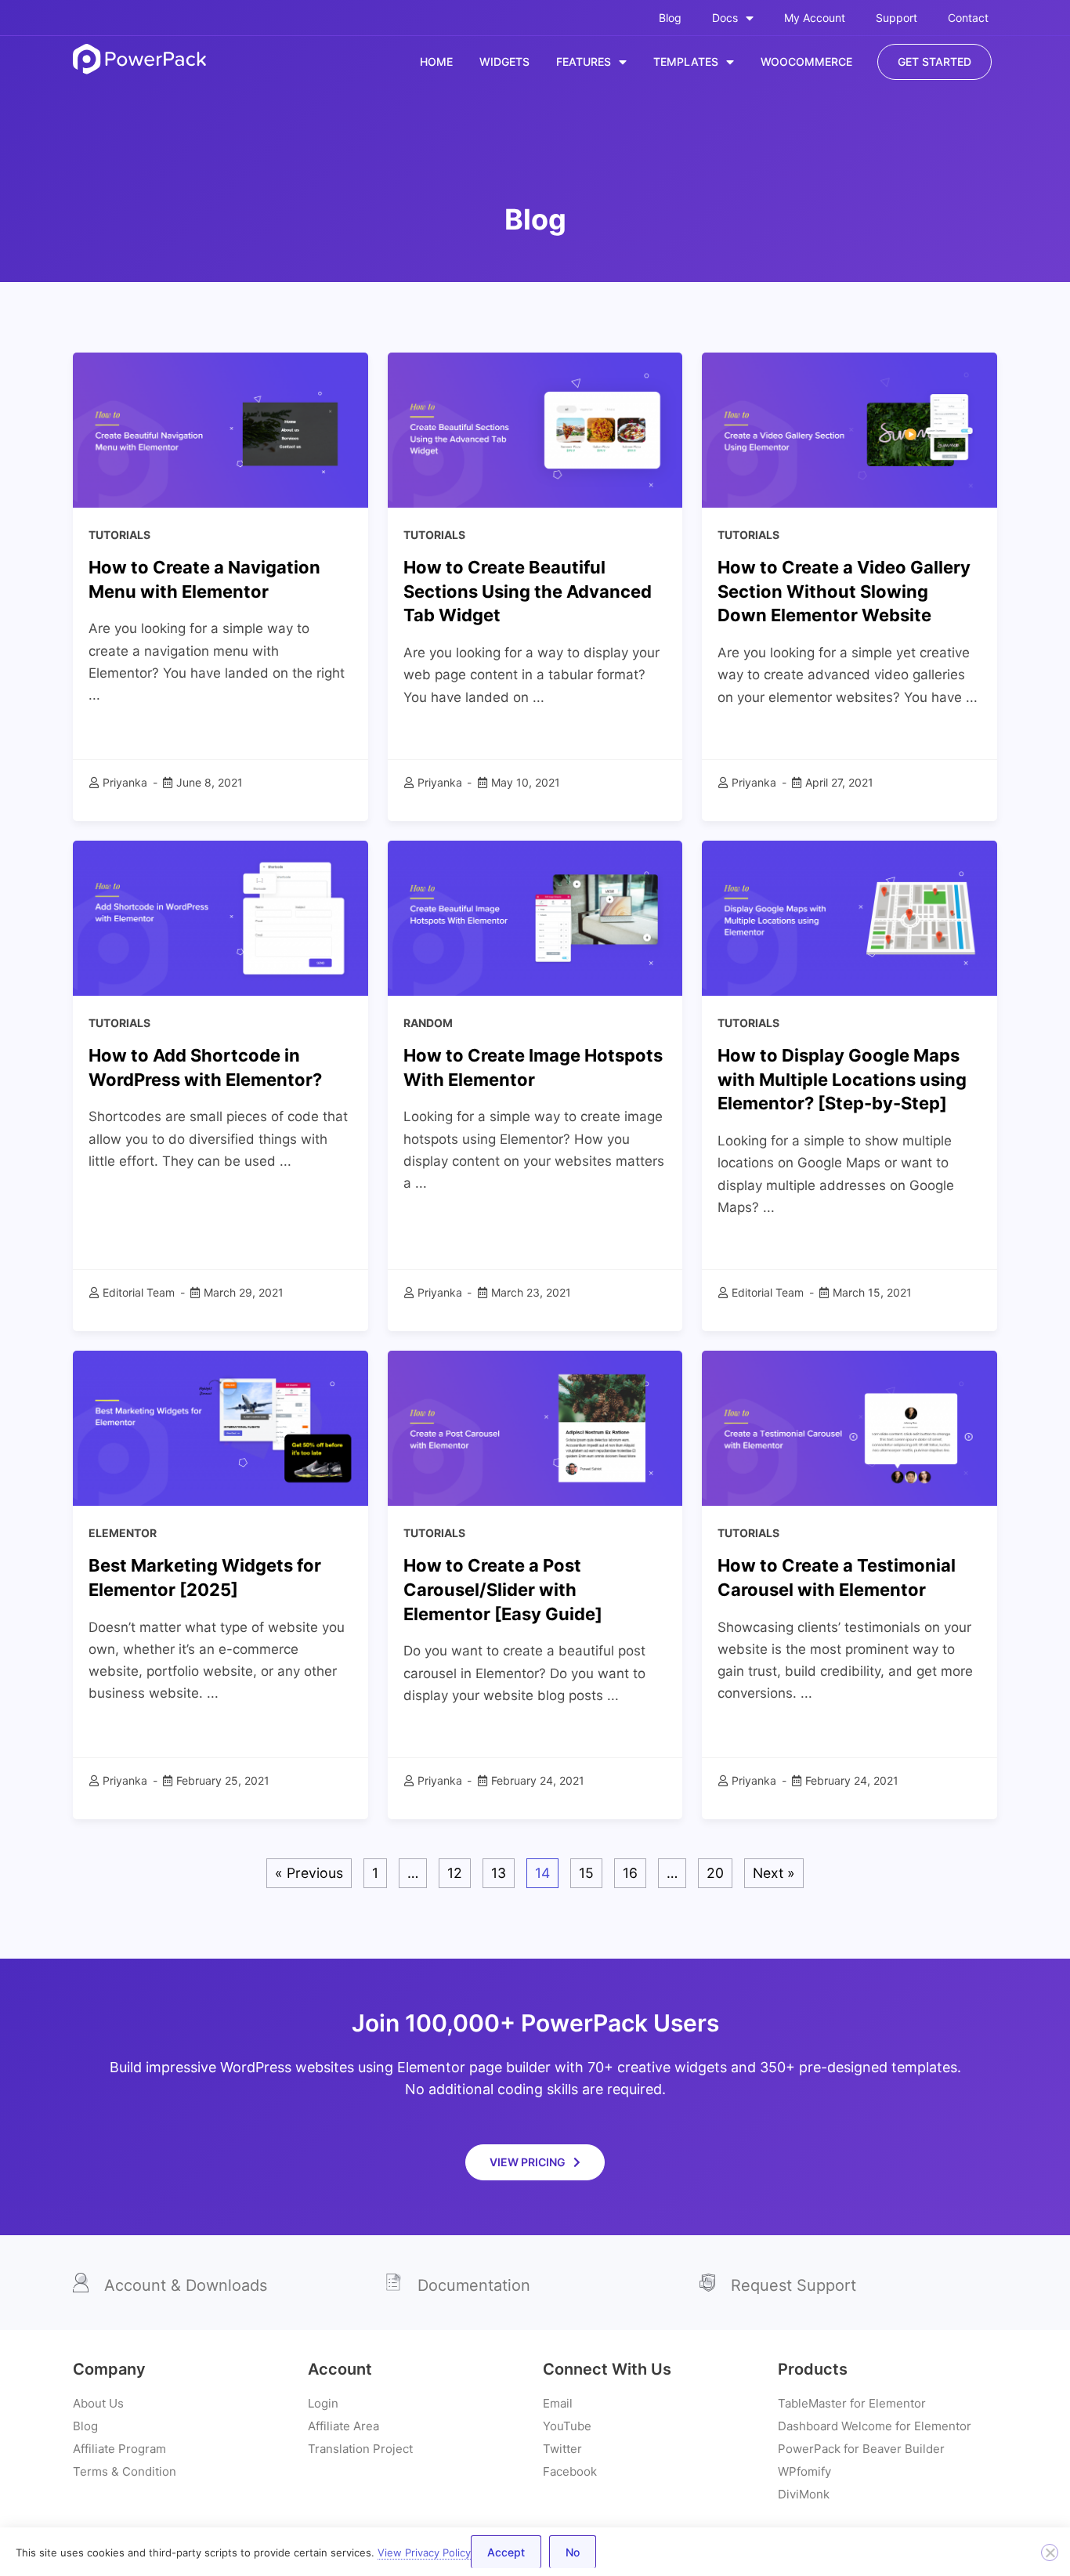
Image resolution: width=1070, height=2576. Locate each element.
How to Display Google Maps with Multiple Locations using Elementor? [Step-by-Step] (842, 1080)
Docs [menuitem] (725, 18)
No (573, 2552)
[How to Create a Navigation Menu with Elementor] (221, 429)
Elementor (123, 1533)
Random (428, 1023)
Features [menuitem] (584, 62)
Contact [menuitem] (968, 18)
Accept (506, 2552)
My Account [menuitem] (815, 18)
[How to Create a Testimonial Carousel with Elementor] (849, 1427)
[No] (1050, 2552)
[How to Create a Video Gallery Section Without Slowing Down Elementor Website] (849, 429)
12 (455, 1873)
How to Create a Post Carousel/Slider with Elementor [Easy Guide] (503, 1590)
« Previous (309, 1873)
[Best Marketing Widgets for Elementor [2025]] (221, 1427)
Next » (774, 1873)
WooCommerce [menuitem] (806, 62)
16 (630, 1873)
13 (499, 1873)
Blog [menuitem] (670, 18)
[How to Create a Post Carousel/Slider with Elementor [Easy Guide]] (535, 1427)
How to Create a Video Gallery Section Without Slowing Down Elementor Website (844, 592)
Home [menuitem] (436, 62)
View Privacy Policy (424, 2552)
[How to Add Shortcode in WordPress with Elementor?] (221, 917)
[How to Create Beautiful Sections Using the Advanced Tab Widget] (535, 429)
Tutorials (119, 535)
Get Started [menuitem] (934, 62)
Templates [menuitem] (686, 62)
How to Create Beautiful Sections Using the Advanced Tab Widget (528, 592)
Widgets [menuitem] (504, 62)
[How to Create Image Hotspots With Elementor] (535, 917)
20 (715, 1873)
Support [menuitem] (896, 18)
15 (586, 1873)
